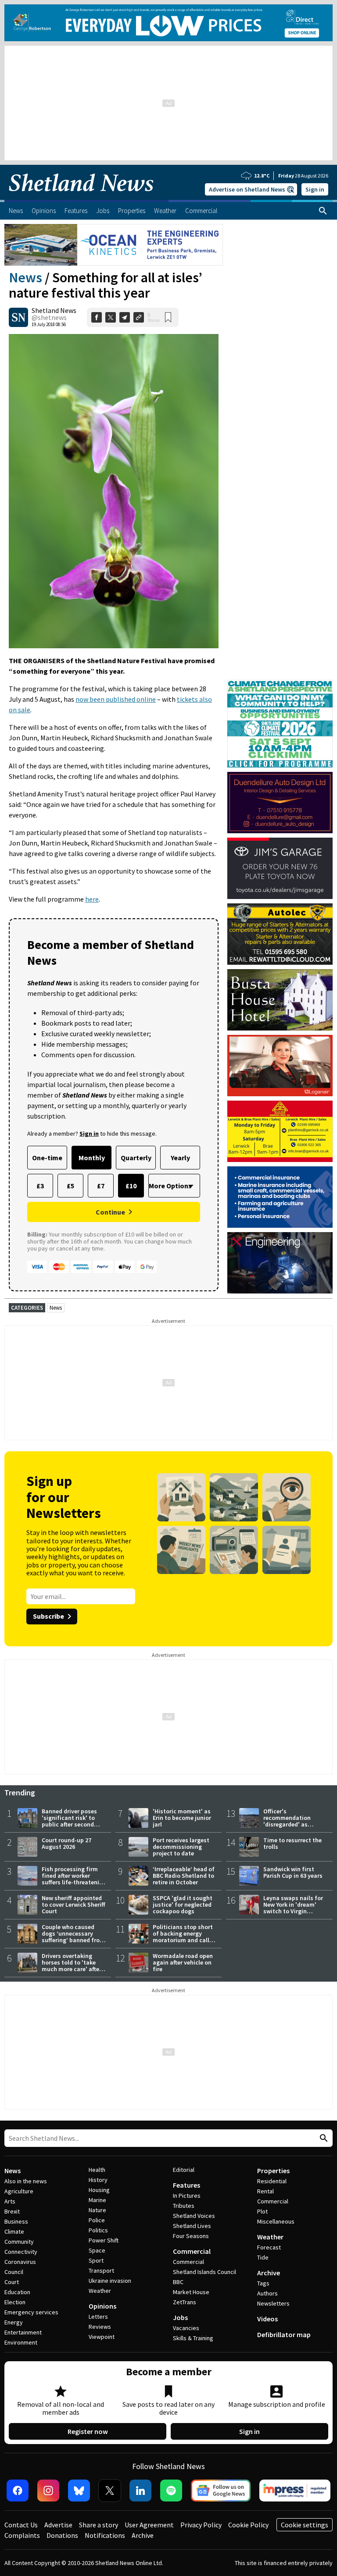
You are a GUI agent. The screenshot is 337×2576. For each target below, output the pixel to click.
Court (12, 2282)
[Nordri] (280, 1263)
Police (97, 2220)
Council (14, 2272)
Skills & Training (193, 2338)
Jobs (180, 2317)
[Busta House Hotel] (280, 1000)
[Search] (323, 211)
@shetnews (49, 317)
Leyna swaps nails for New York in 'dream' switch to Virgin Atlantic (293, 1908)
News (25, 277)
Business (16, 2221)
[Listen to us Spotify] (171, 2491)
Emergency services (31, 2312)
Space (97, 2250)
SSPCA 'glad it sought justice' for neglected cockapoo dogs (183, 1904)
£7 (101, 1186)
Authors (267, 2293)
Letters (98, 2317)
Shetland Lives (192, 2226)
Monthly (92, 1158)
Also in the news (26, 2181)
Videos (267, 2319)
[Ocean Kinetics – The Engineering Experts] (114, 245)
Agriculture (19, 2191)
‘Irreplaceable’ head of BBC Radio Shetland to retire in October (184, 1876)
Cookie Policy (248, 2525)
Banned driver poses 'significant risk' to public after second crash (69, 1821)
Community (19, 2242)
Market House (191, 2292)
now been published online (116, 699)
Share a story (99, 2525)
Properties (273, 2171)
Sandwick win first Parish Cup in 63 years (293, 1872)
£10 (131, 1186)
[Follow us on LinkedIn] (140, 2491)
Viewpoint (102, 2337)
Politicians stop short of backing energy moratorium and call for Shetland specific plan (183, 1940)
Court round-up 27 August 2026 (66, 1843)
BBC (178, 2282)
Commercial (192, 2251)
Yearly (180, 1158)
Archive (269, 2273)
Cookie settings (305, 2525)
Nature (97, 2210)
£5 (70, 1186)
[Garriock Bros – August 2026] (280, 1131)
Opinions (102, 2306)
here (92, 899)
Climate (14, 2231)
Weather (100, 2291)
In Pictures (187, 2196)
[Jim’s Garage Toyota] (280, 868)
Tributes (184, 2206)
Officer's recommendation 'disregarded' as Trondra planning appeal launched (287, 1824)
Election (15, 2302)
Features (186, 2185)
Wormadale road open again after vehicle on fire (183, 1962)
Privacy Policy (201, 2525)
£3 (40, 1186)
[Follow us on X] (110, 2491)
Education (17, 2292)
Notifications (105, 2535)
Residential (272, 2181)
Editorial (184, 2170)
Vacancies (186, 2328)
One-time (47, 1158)
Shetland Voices (194, 2216)
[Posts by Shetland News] (18, 317)
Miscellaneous (276, 2221)
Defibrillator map (284, 2334)
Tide (263, 2257)
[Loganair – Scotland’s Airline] (280, 1066)
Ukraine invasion (110, 2281)
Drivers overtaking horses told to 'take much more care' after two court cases (72, 1966)
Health (97, 2170)
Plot (262, 2211)
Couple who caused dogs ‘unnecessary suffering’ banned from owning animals (73, 1937)
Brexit (12, 2211)
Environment (21, 2342)
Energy (14, 2322)
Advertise (58, 2525)
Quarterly (136, 1158)
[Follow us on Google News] (221, 2491)
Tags (263, 2283)
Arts (10, 2201)
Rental (265, 2191)
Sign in (315, 189)
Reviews (100, 2327)
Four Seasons (191, 2236)
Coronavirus (20, 2262)
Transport (101, 2270)
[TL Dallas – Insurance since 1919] (280, 1197)
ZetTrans (185, 2302)
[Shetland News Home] (81, 197)
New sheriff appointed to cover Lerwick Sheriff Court (73, 1904)
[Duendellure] (280, 803)
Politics (98, 2230)
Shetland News (54, 310)
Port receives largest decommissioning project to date (181, 1847)
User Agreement (149, 2525)
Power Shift (104, 2240)
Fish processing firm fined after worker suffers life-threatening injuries (74, 1879)
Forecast (269, 2247)
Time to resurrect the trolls (292, 1843)
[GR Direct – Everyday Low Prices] (168, 23)
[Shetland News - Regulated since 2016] (295, 2491)
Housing (99, 2190)
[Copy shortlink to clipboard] (139, 317)
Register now (88, 2431)
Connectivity (21, 2252)
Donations (62, 2535)
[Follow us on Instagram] (48, 2491)
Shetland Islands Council (204, 2272)
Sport (96, 2260)
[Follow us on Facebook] (18, 2491)
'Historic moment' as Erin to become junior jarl (182, 1818)
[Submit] (323, 2138)
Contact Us (21, 2525)
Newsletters (273, 2303)
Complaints (22, 2535)
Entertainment (23, 2332)
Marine (97, 2200)
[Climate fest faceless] (280, 684)
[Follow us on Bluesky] (79, 2491)
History (98, 2180)
